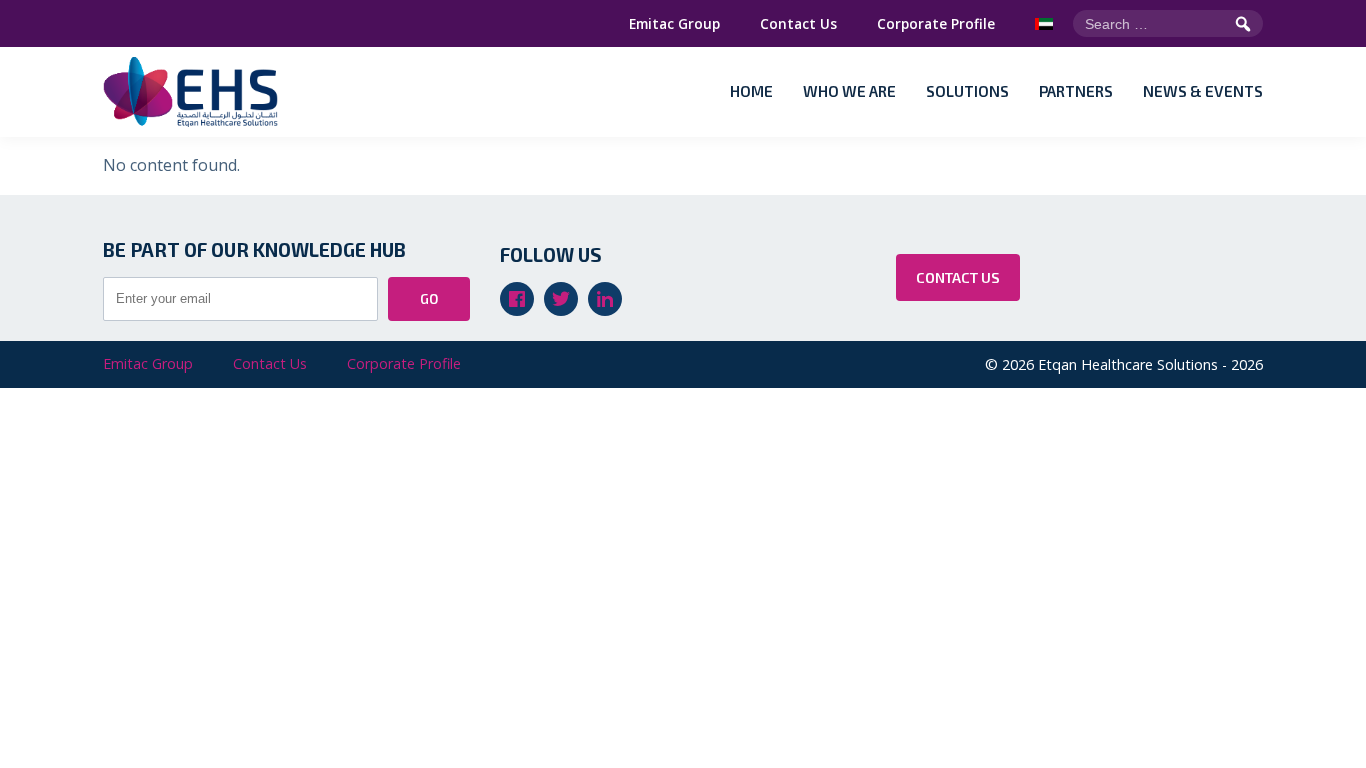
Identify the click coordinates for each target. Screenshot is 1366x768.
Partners (1076, 91)
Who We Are (849, 91)
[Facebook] (517, 299)
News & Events (1203, 91)
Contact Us (798, 23)
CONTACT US (958, 277)
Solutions (967, 91)
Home (751, 91)
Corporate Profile (936, 23)
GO (429, 299)
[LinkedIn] (605, 299)
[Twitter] (561, 299)
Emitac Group (674, 23)
